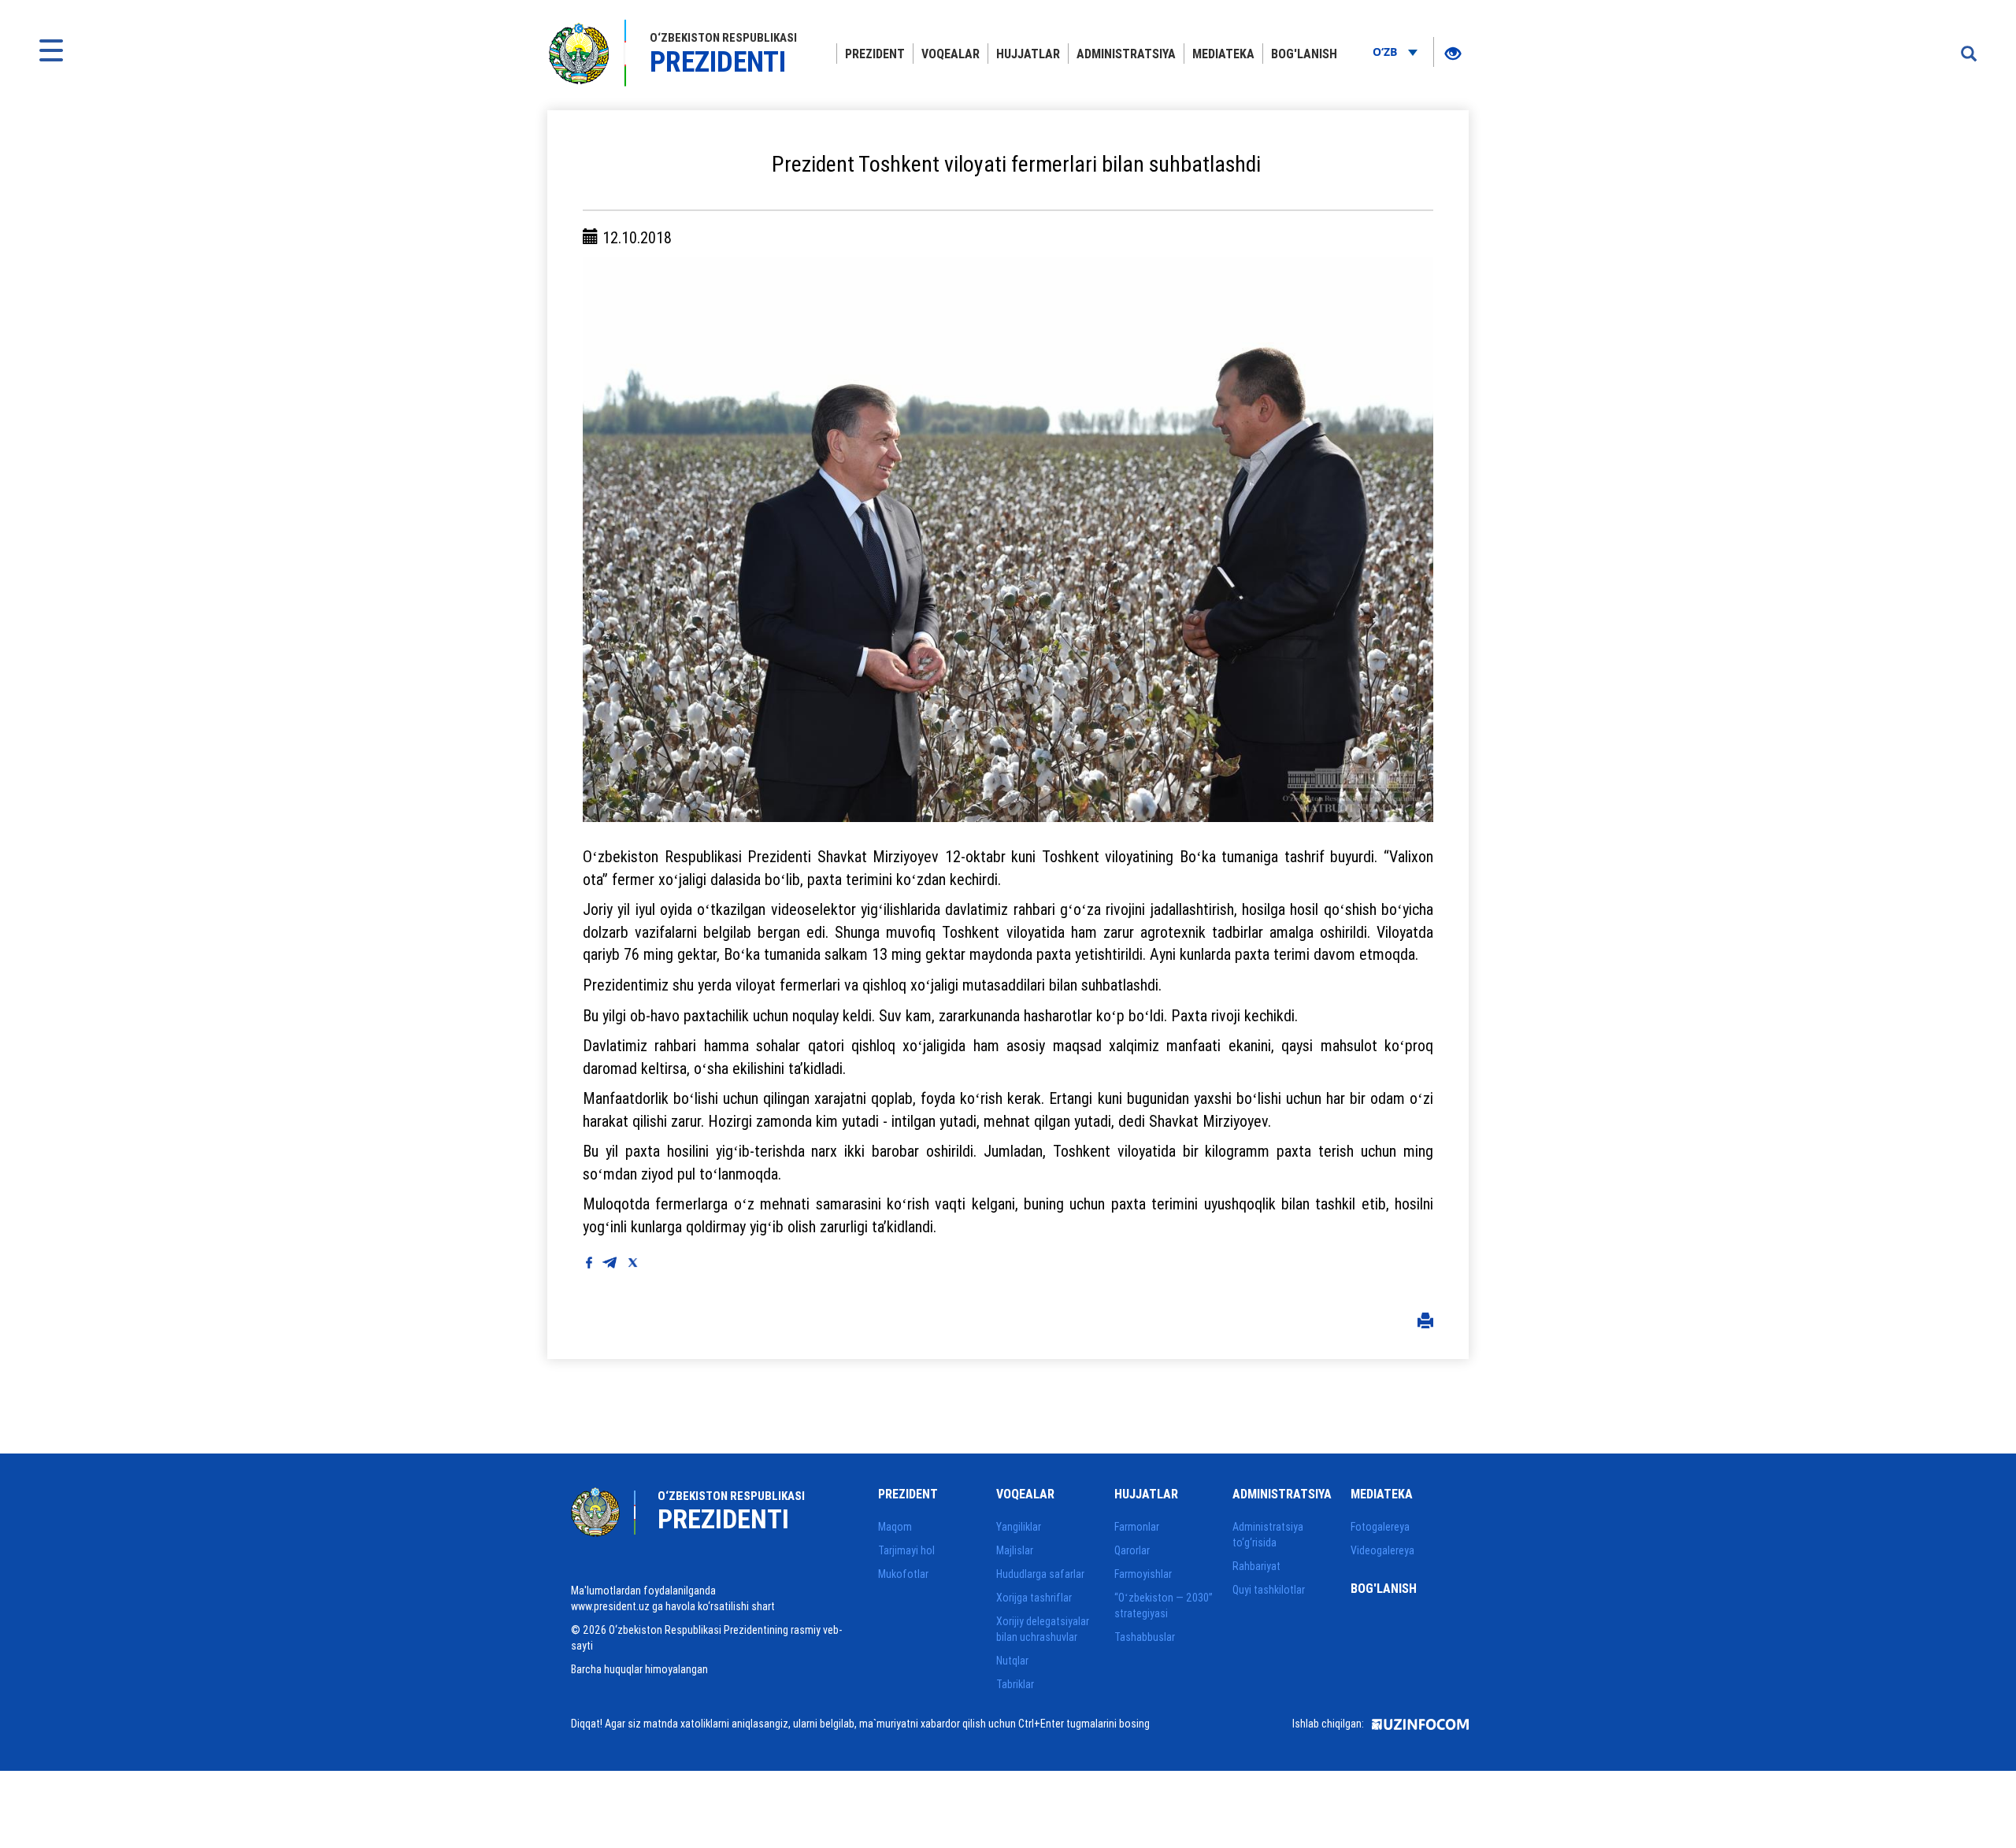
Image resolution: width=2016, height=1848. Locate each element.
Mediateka (1223, 54)
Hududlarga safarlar (1040, 1574)
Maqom (895, 1527)
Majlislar (1015, 1550)
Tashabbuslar (1145, 1637)
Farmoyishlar (1143, 1574)
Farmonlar (1137, 1527)
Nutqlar (1012, 1661)
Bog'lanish (1304, 54)
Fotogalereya (1380, 1527)
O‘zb (1386, 52)
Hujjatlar (1028, 54)
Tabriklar (1015, 1684)
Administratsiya (1126, 54)
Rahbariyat (1256, 1566)
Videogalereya (1382, 1550)
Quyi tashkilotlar (1269, 1590)
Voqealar (951, 54)
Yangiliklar (1019, 1527)
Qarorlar (1132, 1550)
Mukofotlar (903, 1574)
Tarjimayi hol (906, 1550)
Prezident (875, 54)
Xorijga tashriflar (1034, 1598)
